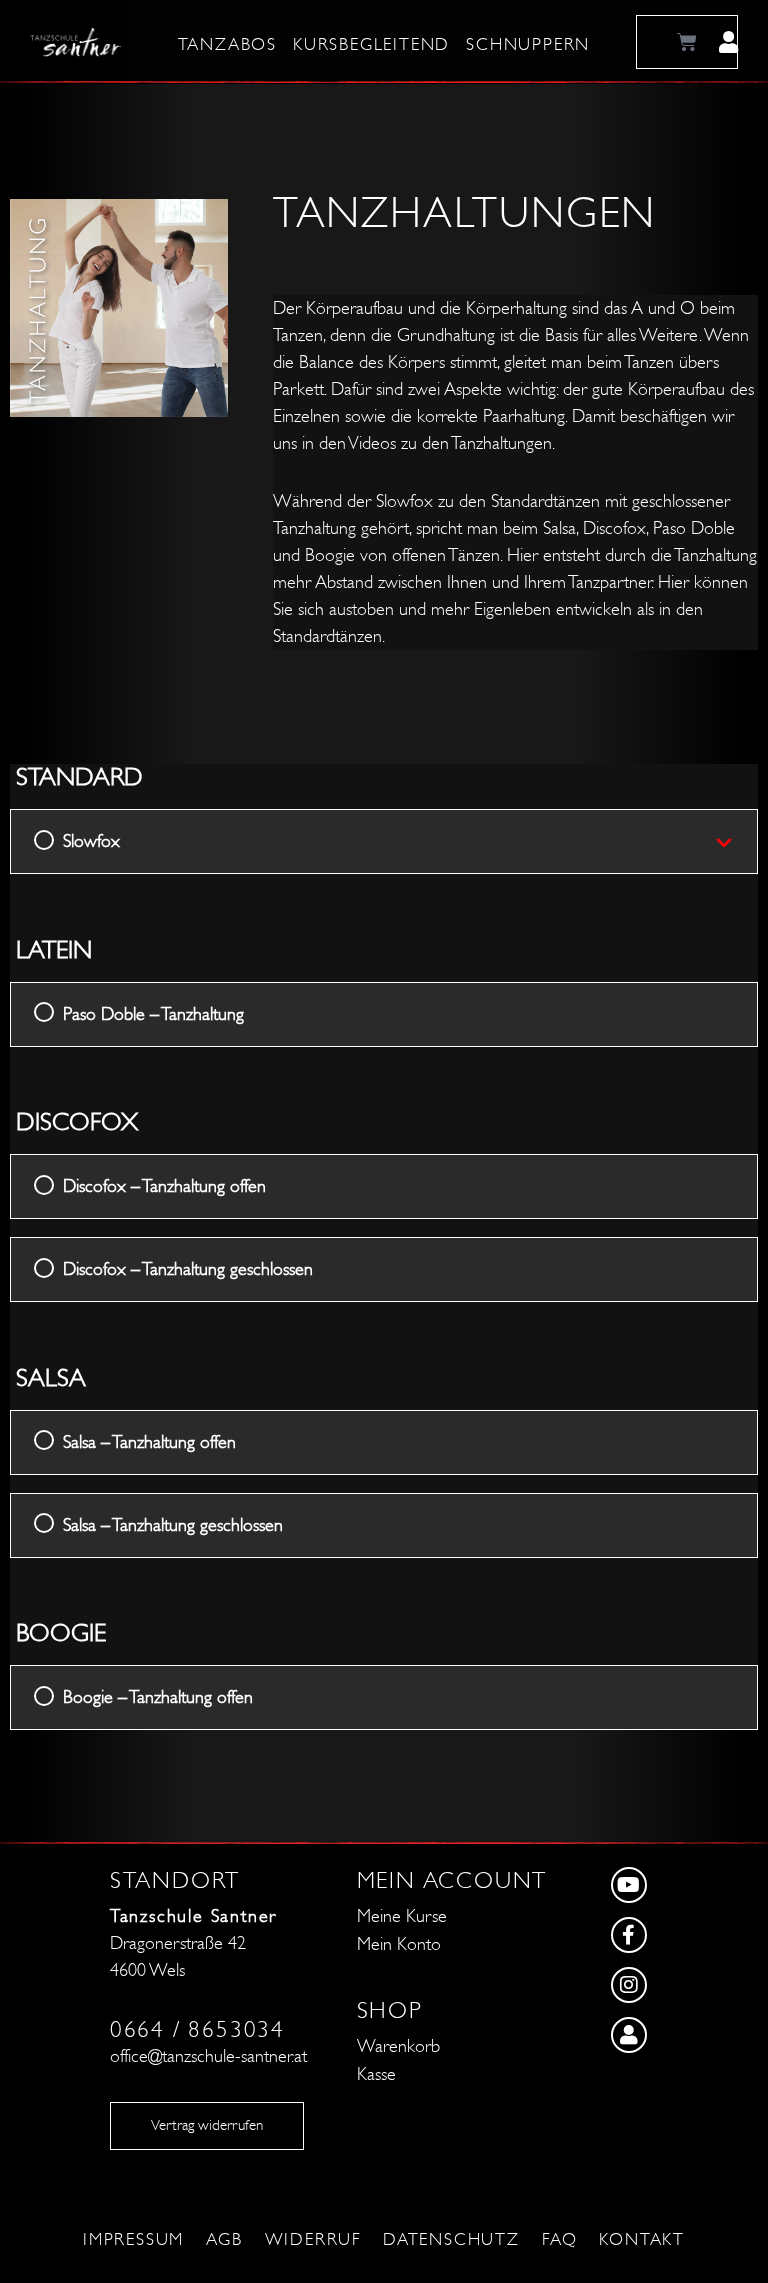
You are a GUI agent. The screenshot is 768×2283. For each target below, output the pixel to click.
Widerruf (313, 2240)
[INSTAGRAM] (679, 1989)
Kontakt (642, 2240)
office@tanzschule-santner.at (208, 2056)
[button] (728, 42)
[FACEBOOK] (679, 1939)
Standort (175, 1880)
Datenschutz (451, 2240)
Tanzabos (227, 45)
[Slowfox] (736, 842)
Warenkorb (398, 2046)
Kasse (376, 2074)
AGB (224, 2240)
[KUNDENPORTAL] (679, 2039)
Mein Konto (399, 1944)
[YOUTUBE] (679, 1889)
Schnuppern (528, 45)
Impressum (133, 2240)
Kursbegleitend (371, 45)
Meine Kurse (402, 1916)
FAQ (559, 2240)
